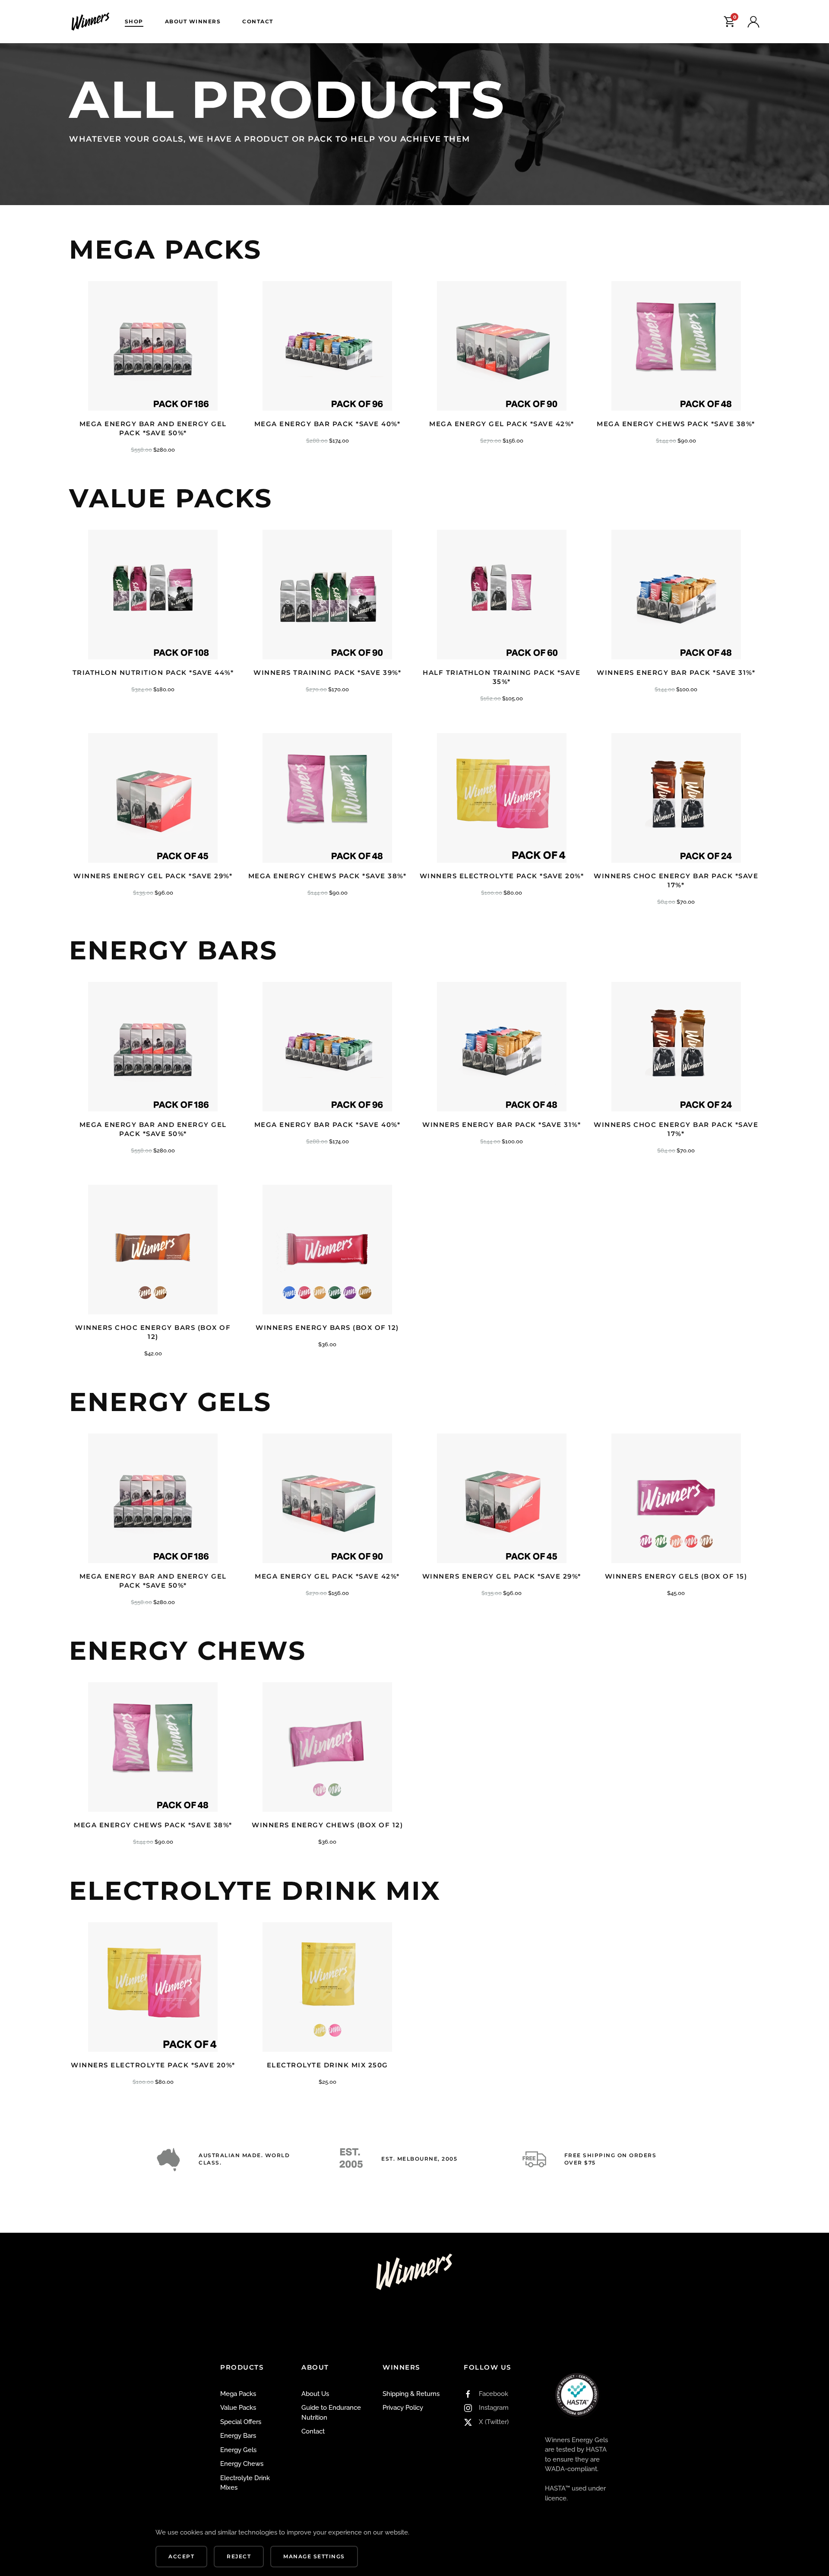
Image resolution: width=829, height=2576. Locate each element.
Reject (239, 2556)
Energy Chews (242, 2464)
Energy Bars (238, 2436)
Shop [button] (134, 21)
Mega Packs (238, 2394)
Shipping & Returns (411, 2394)
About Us (315, 2394)
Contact (258, 21)
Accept (181, 2556)
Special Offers (241, 2422)
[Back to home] (92, 22)
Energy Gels (238, 2450)
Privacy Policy (403, 2408)
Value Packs (238, 2408)
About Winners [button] (193, 21)
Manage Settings (314, 2556)
